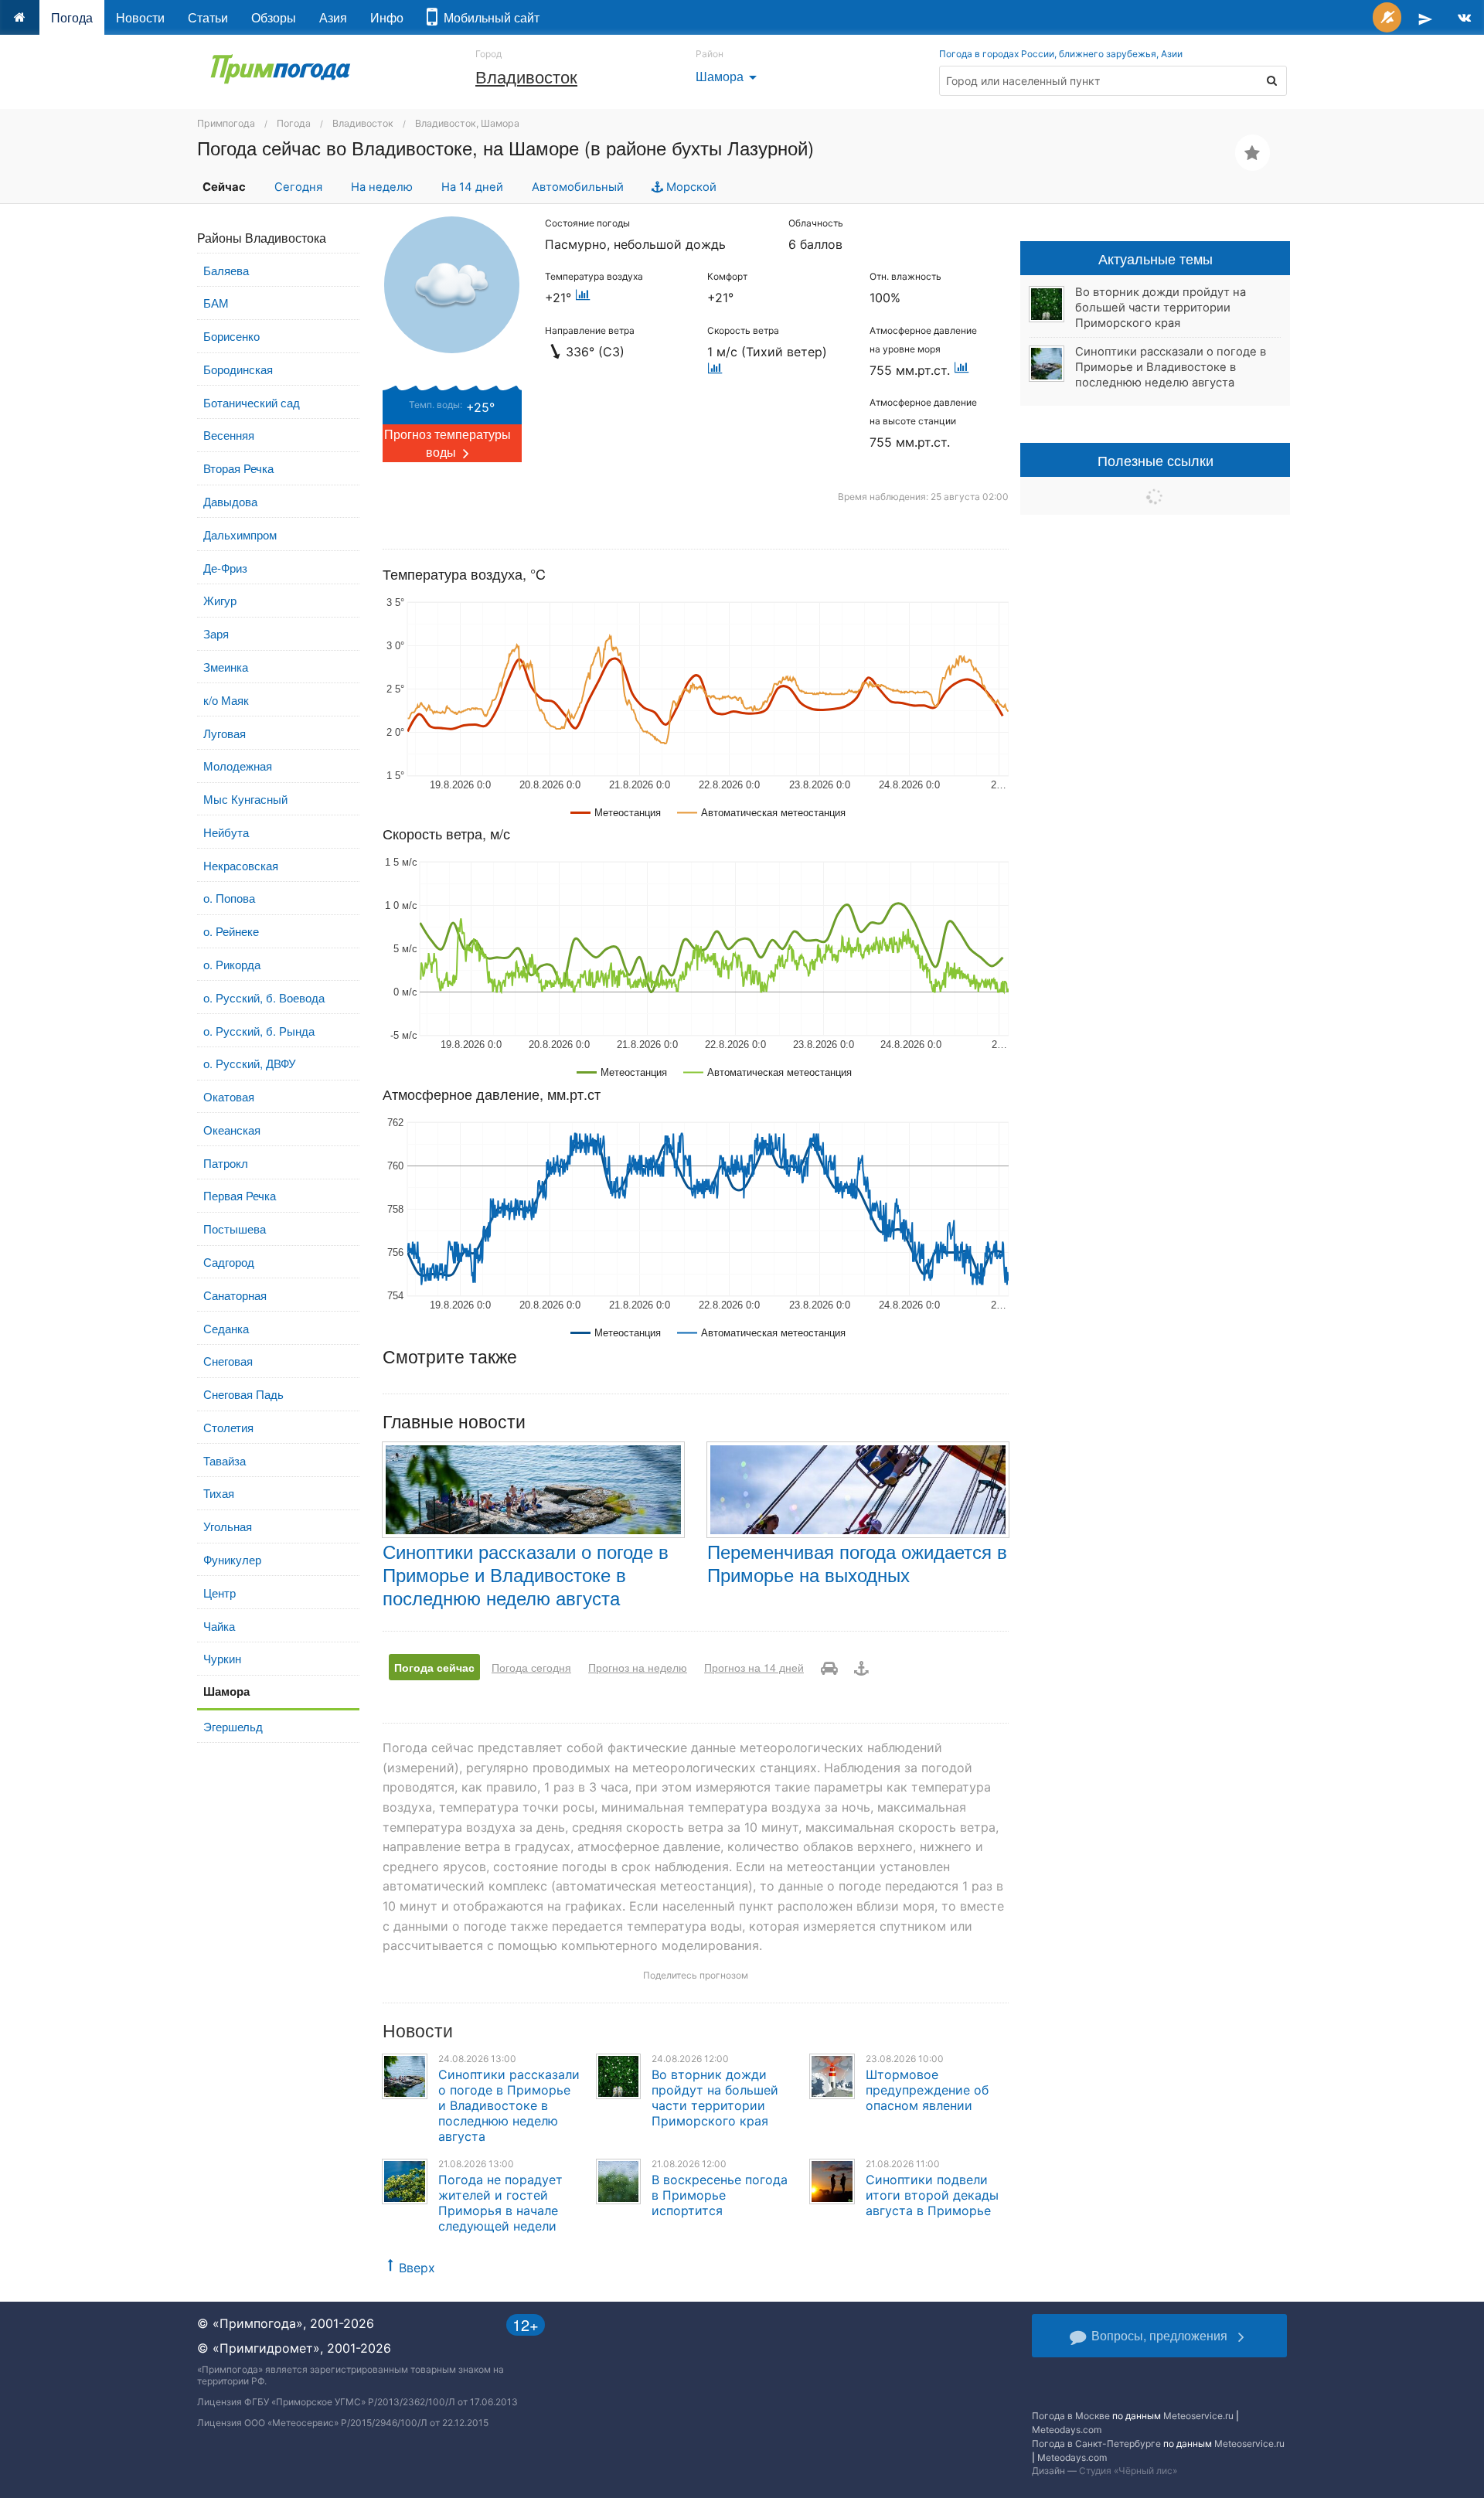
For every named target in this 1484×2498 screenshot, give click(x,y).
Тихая (219, 1493)
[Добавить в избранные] (1253, 153)
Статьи (208, 17)
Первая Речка (240, 1195)
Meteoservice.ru (1198, 2416)
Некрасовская (241, 865)
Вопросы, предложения (1159, 2335)
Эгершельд (233, 1726)
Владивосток (526, 76)
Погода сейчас (434, 1667)
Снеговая (228, 1361)
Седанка (226, 1328)
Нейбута (226, 832)
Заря (216, 633)
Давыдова (230, 501)
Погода (72, 17)
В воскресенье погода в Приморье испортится (720, 2195)
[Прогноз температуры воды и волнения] (861, 1667)
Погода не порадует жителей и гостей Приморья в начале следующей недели (500, 2203)
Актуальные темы (1156, 258)
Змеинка (226, 667)
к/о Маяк (226, 700)
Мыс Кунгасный (245, 799)
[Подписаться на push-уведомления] (1387, 17)
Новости (140, 17)
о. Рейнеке (231, 931)
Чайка (219, 1626)
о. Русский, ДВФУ (250, 1063)
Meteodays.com (1067, 2430)
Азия (333, 17)
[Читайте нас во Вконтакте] (1464, 17)
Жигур (220, 600)
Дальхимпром (240, 534)
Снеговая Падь (243, 1394)
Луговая (225, 733)
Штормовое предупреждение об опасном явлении (927, 2090)
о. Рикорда (232, 964)
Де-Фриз (225, 568)
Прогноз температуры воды (448, 443)
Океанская (232, 1130)
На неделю (382, 187)
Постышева (235, 1229)
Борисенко (231, 336)
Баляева (226, 270)
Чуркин (222, 1658)
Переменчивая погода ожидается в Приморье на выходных (857, 1562)
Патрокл (226, 1163)
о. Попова (229, 898)
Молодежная (238, 766)
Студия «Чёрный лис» (1128, 2471)
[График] (583, 298)
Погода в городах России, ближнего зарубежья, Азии (1061, 54)
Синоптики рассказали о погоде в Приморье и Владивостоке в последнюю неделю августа (526, 1574)
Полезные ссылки (1156, 460)
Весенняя (229, 435)
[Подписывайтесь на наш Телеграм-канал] (1425, 17)
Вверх (417, 2268)
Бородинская (238, 369)
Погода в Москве (1071, 2416)
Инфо (387, 17)
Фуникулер (232, 1559)
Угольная (228, 1526)
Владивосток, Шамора (467, 123)
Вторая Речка (238, 468)
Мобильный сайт (488, 17)
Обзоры (274, 17)
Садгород (229, 1262)
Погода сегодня (531, 1667)
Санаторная (235, 1295)
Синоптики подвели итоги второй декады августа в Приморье (932, 2195)
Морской (690, 187)
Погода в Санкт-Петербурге (1096, 2444)
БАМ (216, 303)
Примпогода (226, 123)
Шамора (729, 76)
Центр (220, 1593)
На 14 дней (472, 187)
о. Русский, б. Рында (259, 1031)
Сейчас (224, 187)
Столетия (228, 1427)
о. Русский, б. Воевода (264, 997)
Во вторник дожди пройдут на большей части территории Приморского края (715, 2098)
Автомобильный (578, 187)
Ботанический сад (252, 402)
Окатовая (229, 1096)
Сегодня (298, 187)
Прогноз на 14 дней (754, 1667)
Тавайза (225, 1460)
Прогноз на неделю (638, 1667)
